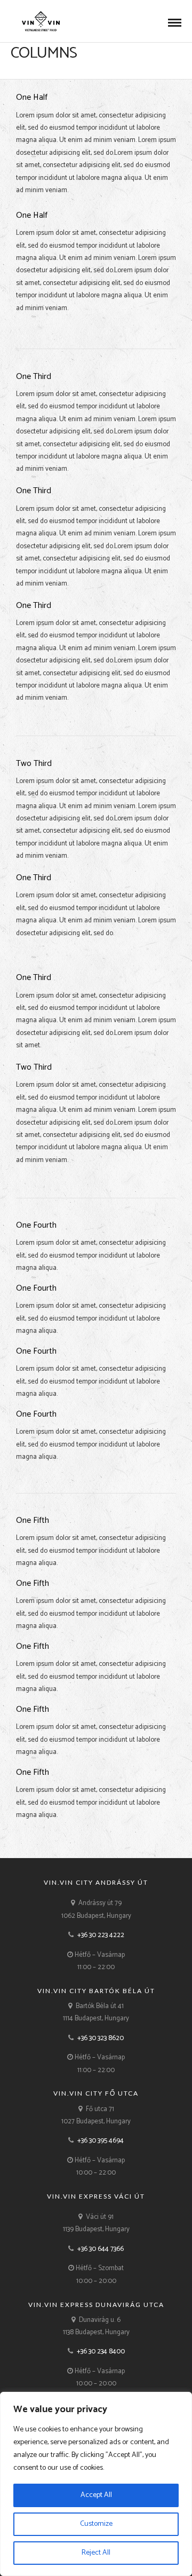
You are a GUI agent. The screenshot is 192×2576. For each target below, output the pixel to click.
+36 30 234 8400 (101, 2352)
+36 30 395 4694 (101, 2141)
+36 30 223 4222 (101, 1935)
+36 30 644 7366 (101, 2249)
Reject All (96, 2553)
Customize (96, 2524)
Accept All (96, 2495)
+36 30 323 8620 (101, 2038)
